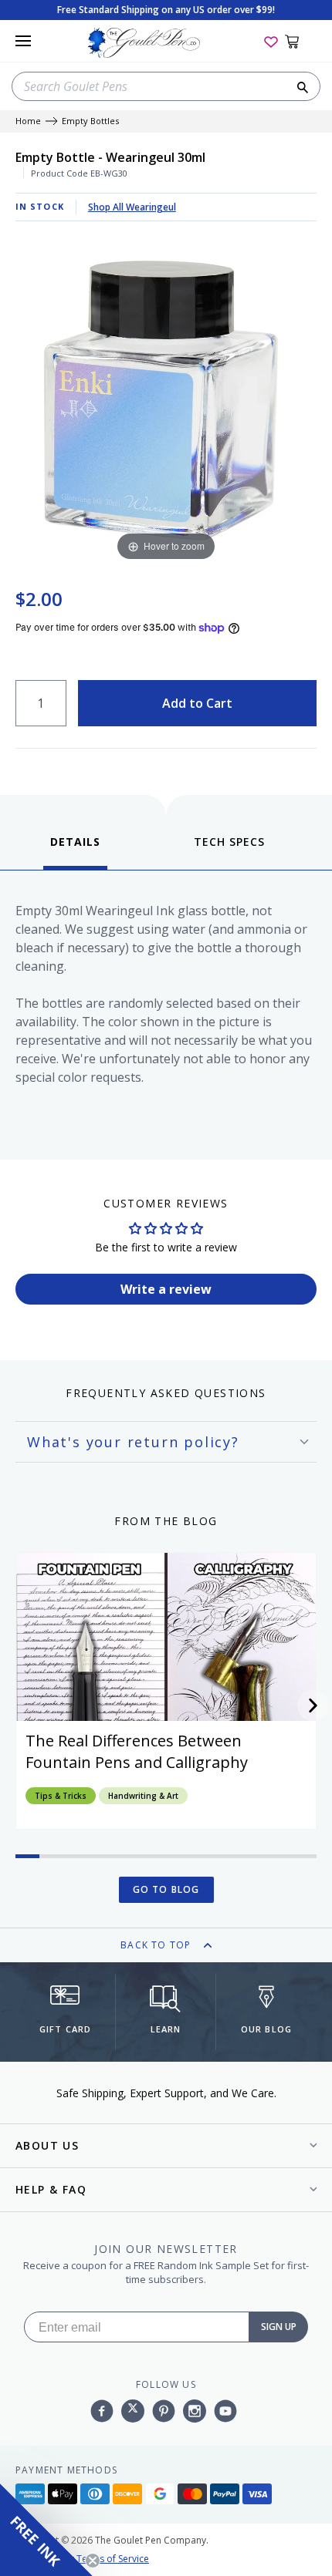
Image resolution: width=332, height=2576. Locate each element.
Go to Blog (166, 1889)
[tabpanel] (166, 1011)
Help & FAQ (51, 2189)
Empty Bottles (90, 121)
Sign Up (279, 2327)
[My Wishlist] (271, 41)
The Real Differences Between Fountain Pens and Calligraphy (137, 1751)
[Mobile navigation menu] (23, 41)
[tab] (75, 852)
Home (28, 121)
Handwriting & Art (143, 1796)
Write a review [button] (166, 1289)
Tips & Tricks (61, 1796)
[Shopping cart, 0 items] (301, 41)
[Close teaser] (93, 2561)
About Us (47, 2145)
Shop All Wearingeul (132, 207)
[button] (313, 1706)
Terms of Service (113, 2559)
